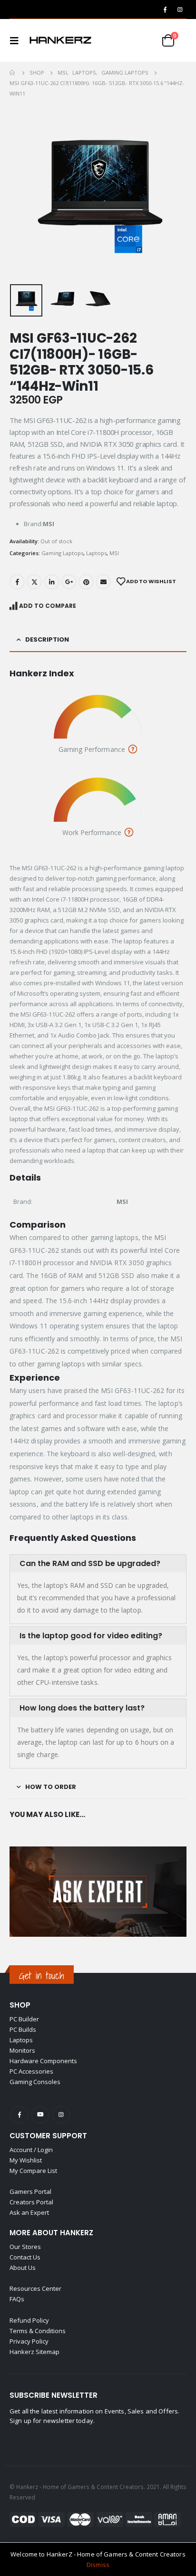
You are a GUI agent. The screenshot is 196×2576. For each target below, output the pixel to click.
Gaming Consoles (35, 2082)
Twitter (34, 582)
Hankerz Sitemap (34, 2352)
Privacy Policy (29, 2341)
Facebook (17, 582)
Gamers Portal (30, 2192)
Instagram (61, 2115)
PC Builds (23, 2029)
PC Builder (24, 2019)
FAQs (17, 2299)
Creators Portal (31, 2202)
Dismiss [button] (98, 2565)
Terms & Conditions (38, 2331)
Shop (20, 2005)
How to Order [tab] (51, 1787)
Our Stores (25, 2247)
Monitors (22, 2050)
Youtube (40, 2115)
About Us (23, 2268)
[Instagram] (180, 10)
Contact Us (25, 2257)
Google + (69, 582)
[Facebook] (165, 10)
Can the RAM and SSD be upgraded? (90, 1563)
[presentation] (21, 192)
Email (103, 582)
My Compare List (33, 2171)
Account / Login (31, 2150)
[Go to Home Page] (13, 73)
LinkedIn (52, 582)
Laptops (96, 553)
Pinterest (86, 582)
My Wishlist (26, 2160)
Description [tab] (47, 639)
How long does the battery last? (82, 1708)
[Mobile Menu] (17, 40)
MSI (114, 553)
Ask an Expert (29, 2212)
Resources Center (35, 2288)
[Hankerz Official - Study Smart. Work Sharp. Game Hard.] (60, 40)
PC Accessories (31, 2071)
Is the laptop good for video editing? (91, 1636)
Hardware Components (43, 2061)
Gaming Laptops (62, 553)
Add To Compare (48, 606)
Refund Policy (29, 2320)
